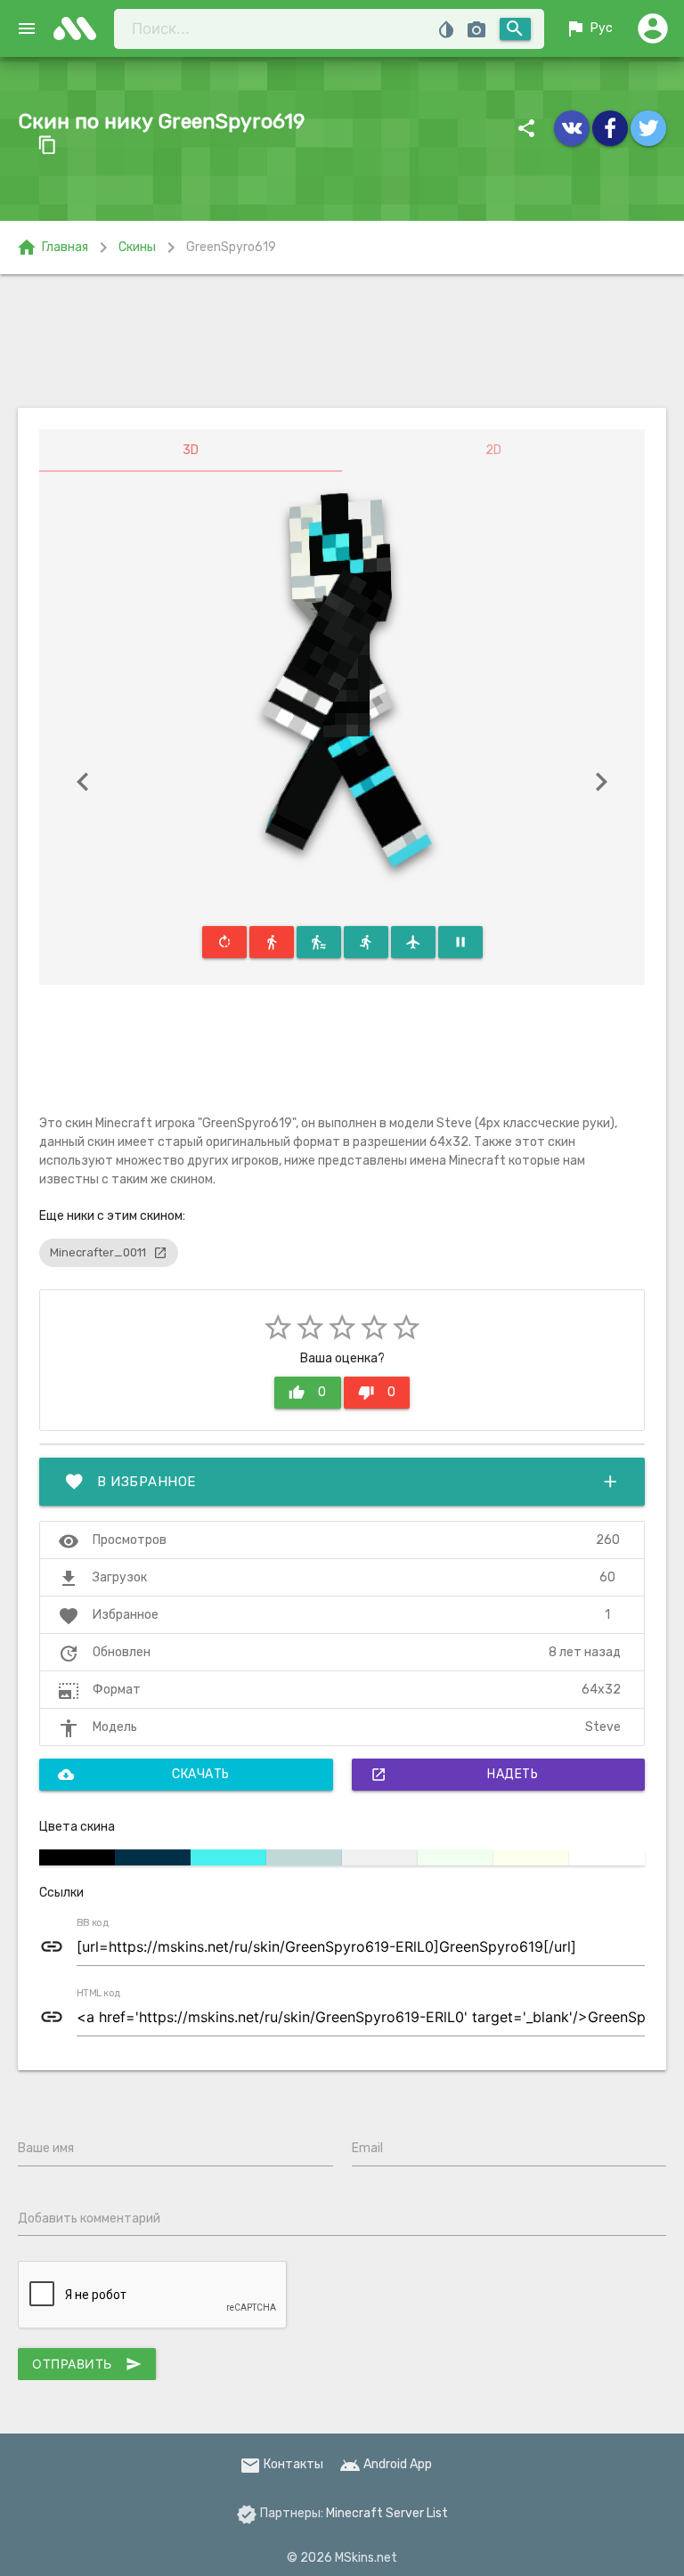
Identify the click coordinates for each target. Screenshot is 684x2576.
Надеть (455, 1775)
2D (493, 450)
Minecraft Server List (387, 2513)
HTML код (99, 1994)
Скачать (144, 1775)
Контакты (281, 2464)
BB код (93, 1923)
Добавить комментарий (89, 2218)
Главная (52, 248)
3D (191, 450)
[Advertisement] (342, 341)
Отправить (87, 2364)
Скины (137, 247)
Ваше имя (46, 2148)
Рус (589, 28)
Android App (386, 2464)
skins (80, 28)
